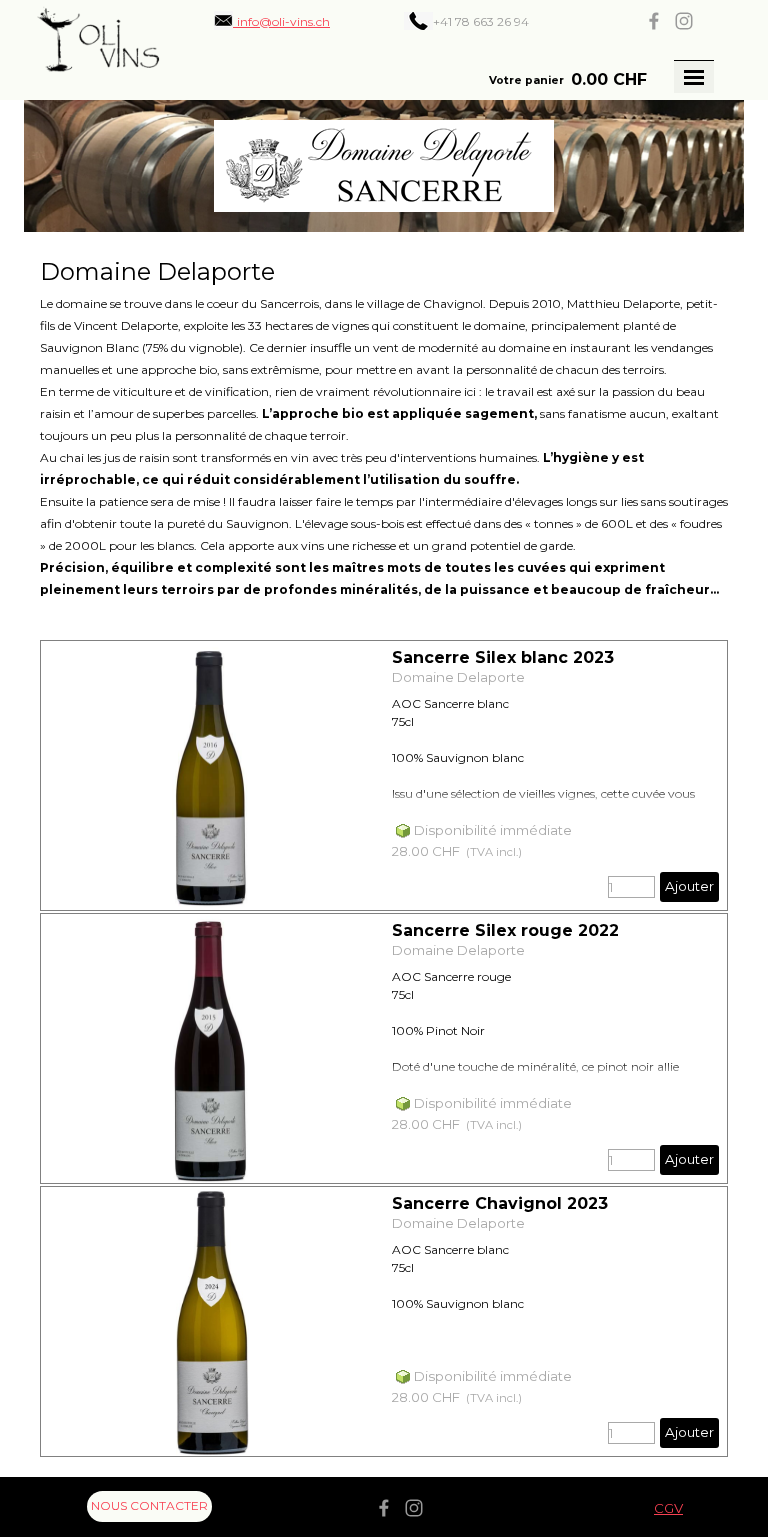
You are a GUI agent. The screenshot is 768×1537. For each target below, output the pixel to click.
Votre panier (526, 80)
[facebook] (654, 21)
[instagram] (684, 21)
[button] (272, 21)
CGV (668, 1508)
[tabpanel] (495, 21)
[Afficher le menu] (694, 77)
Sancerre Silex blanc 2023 (503, 657)
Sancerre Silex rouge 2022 (505, 930)
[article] (384, 775)
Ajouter (689, 886)
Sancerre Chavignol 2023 (500, 1203)
